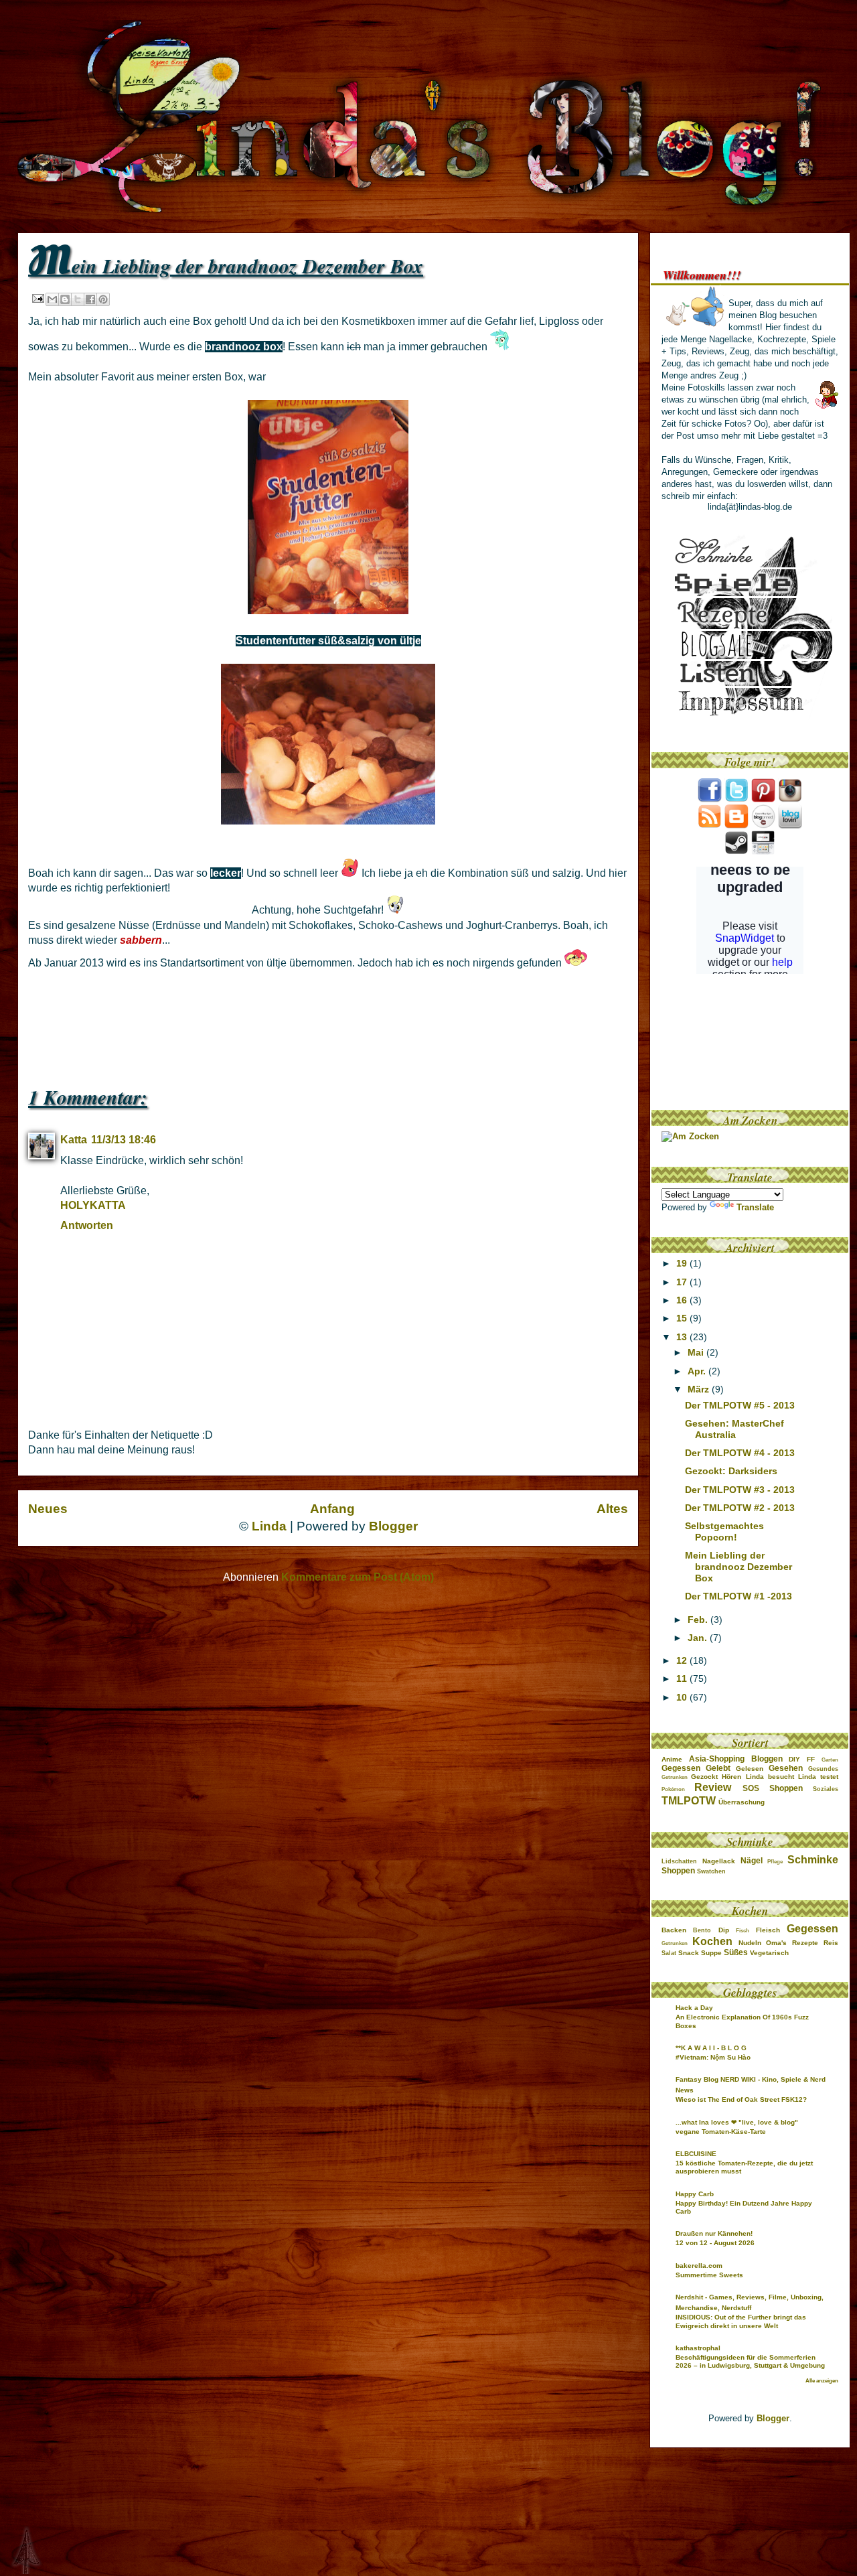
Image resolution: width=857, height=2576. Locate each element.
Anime (672, 1759)
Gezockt (704, 1777)
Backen (674, 1930)
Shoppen (786, 1788)
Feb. (699, 1620)
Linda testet (818, 1777)
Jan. (699, 1638)
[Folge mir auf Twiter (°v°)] (736, 799)
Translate (755, 1207)
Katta (74, 1140)
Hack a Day (694, 2008)
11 (683, 1678)
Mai (697, 1352)
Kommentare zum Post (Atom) (358, 1577)
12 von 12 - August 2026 (715, 2243)
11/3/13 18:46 (124, 1140)
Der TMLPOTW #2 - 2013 (740, 1508)
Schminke (813, 1860)
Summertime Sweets (709, 2275)
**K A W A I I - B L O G (711, 2048)
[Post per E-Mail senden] (37, 298)
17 (683, 1282)
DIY (794, 1759)
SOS (751, 1788)
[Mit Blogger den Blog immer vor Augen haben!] (736, 826)
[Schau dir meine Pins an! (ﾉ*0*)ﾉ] (763, 799)
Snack (689, 1953)
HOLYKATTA (93, 1205)
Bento (702, 1930)
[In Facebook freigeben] (90, 299)
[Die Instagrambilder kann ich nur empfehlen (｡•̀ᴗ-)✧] (790, 799)
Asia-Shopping (717, 1759)
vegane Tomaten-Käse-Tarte (721, 2132)
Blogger (393, 1526)
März (700, 1389)
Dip (724, 1930)
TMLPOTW (689, 1801)
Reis (831, 1943)
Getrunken (675, 1777)
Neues (48, 1509)
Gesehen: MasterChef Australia (734, 1429)
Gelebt (718, 1768)
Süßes (736, 1952)
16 (683, 1300)
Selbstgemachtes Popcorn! (724, 1531)
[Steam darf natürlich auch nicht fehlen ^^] (736, 852)
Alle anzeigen (822, 2381)
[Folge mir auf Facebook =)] (710, 799)
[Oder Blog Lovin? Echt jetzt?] (790, 826)
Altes (612, 1509)
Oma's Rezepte (792, 1943)
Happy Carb (695, 2194)
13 (683, 1337)
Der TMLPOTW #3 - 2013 (740, 1490)
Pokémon (673, 1789)
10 (683, 1697)
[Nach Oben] (15, 2551)
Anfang (332, 1509)
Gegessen (681, 1768)
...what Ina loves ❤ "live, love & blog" (737, 2122)
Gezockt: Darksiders (731, 1471)
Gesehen (786, 1768)
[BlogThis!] (65, 299)
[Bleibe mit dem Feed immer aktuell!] (710, 826)
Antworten (87, 1225)
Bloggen (767, 1759)
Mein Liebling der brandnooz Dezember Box (738, 1567)
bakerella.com (699, 2266)
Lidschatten (679, 1861)
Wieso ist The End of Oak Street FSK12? (741, 2099)
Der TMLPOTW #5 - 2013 (740, 1405)
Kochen (712, 1941)
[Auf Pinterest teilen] (103, 299)
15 (683, 1318)
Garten (830, 1760)
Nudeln (750, 1943)
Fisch (743, 1931)
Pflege (775, 1862)
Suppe (711, 1953)
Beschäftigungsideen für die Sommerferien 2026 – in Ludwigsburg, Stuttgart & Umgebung (750, 2361)
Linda (269, 1526)
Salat (669, 1953)
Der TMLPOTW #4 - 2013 (740, 1453)
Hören (731, 1777)
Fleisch (768, 1930)
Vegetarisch (769, 1953)
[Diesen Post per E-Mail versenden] (52, 299)
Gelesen (750, 1769)
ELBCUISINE (696, 2154)
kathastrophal (698, 2348)
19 (683, 1263)
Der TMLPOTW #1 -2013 (738, 1596)
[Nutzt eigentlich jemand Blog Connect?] (763, 826)
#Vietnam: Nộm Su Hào (713, 2057)
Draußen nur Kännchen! (714, 2233)
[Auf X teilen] (78, 299)
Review (713, 1787)
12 (683, 1660)
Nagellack (719, 1861)
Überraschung (742, 1802)
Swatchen (711, 1871)
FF (811, 1759)
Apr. (698, 1371)
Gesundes (823, 1769)
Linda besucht (770, 1777)
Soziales (826, 1789)
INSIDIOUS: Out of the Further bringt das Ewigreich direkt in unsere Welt (741, 2321)
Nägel (752, 1861)
